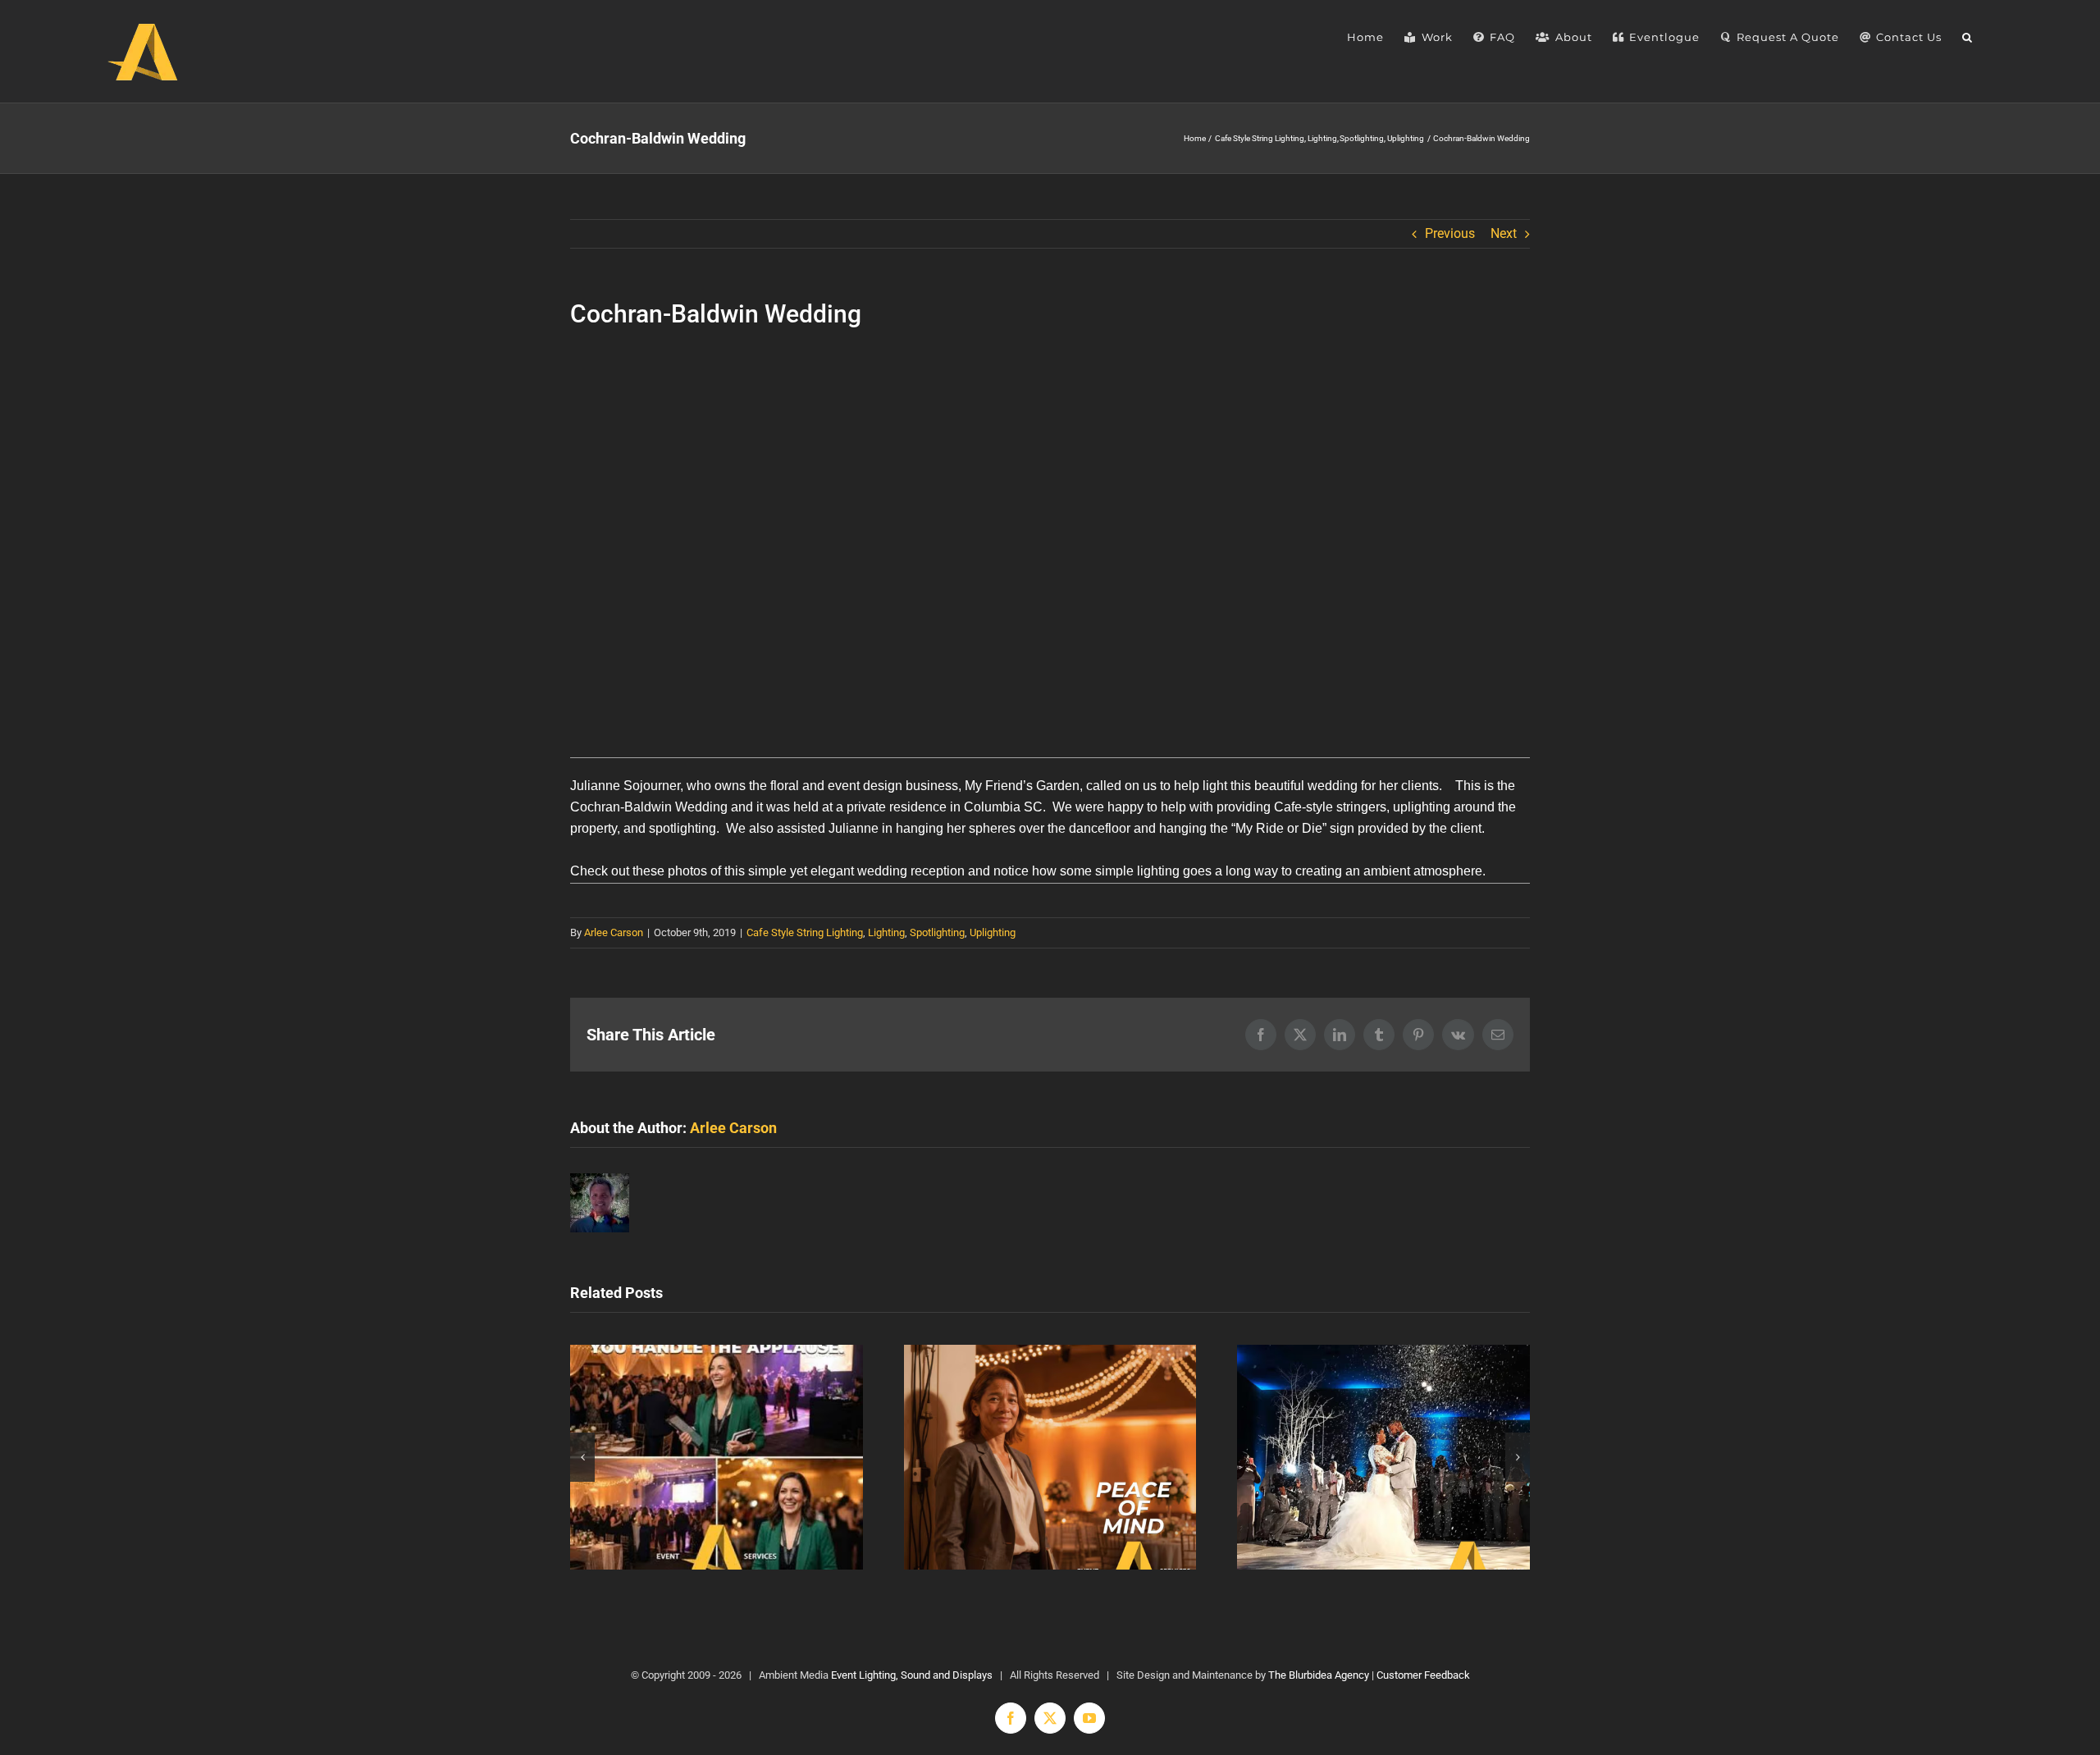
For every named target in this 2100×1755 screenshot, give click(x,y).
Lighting (886, 932)
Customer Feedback (1423, 1675)
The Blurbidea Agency (1319, 1675)
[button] (1968, 37)
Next (1504, 233)
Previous (1450, 233)
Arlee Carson (614, 932)
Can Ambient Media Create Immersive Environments (1383, 1458)
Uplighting (993, 932)
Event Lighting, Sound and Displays (912, 1675)
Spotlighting (937, 932)
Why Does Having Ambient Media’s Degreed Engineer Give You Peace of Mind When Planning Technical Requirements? (1050, 1458)
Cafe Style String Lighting (805, 932)
